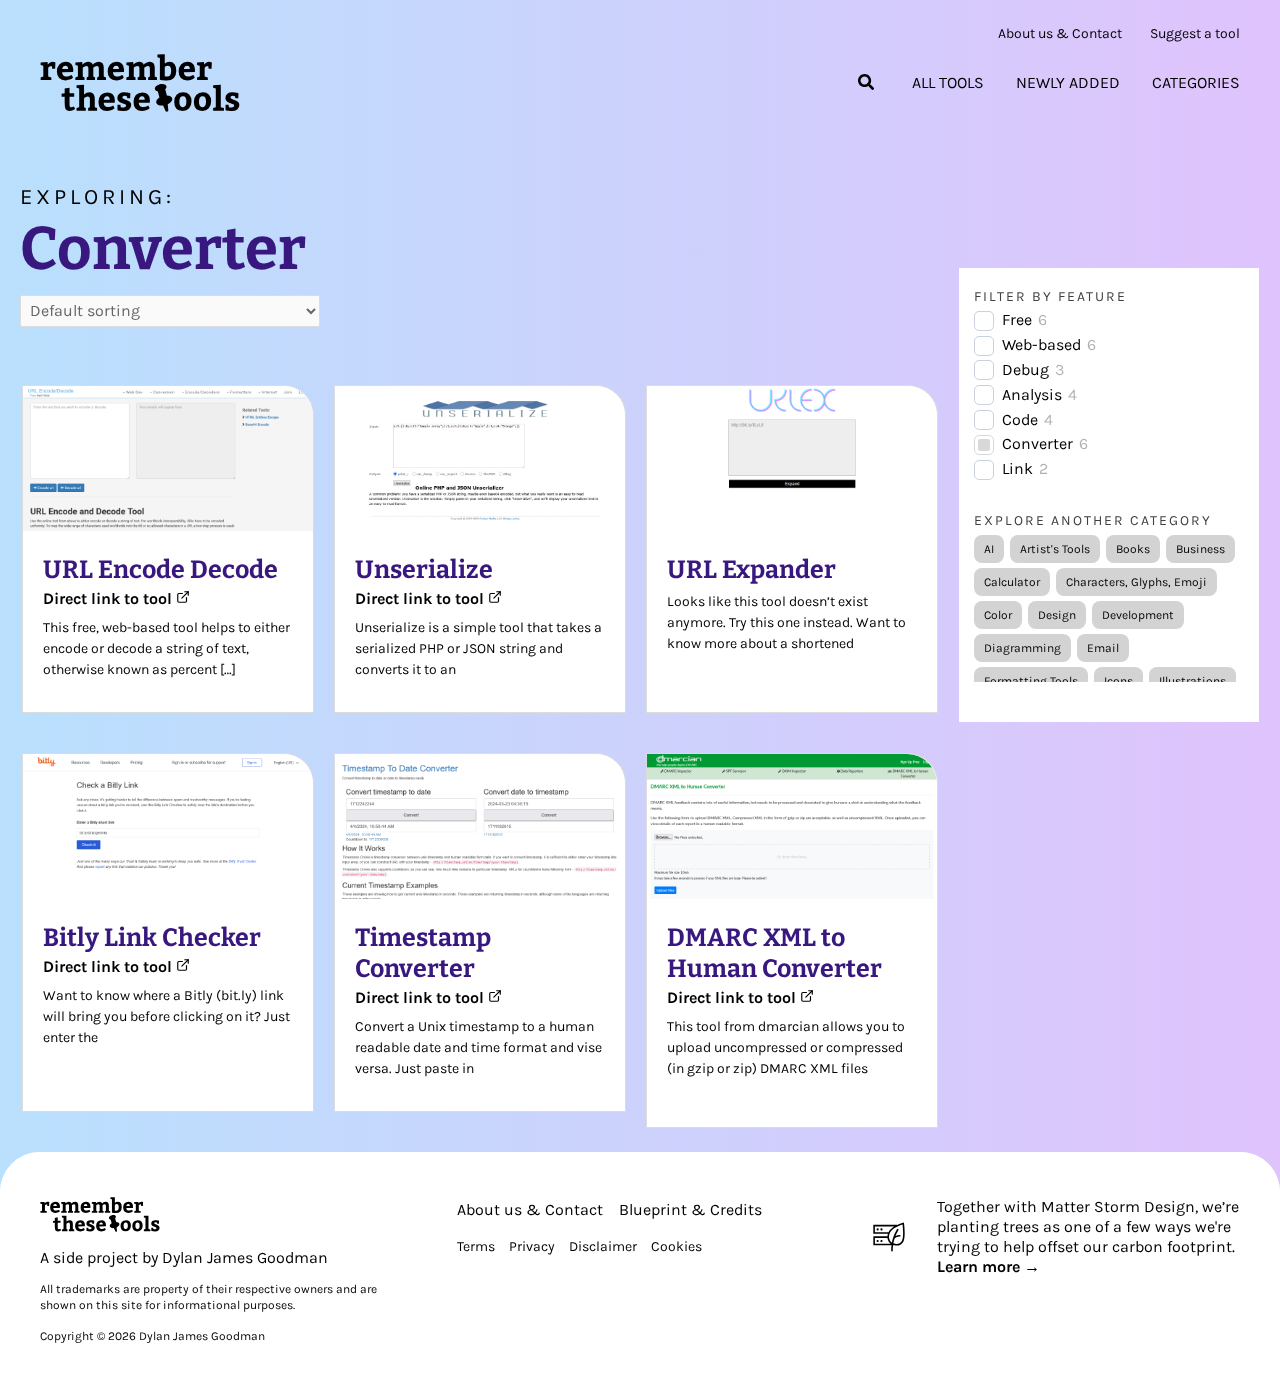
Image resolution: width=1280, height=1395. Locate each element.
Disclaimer (603, 1246)
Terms (476, 1246)
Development (1138, 615)
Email (1103, 648)
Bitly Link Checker (152, 938)
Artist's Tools (1055, 549)
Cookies (676, 1246)
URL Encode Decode (160, 570)
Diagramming (1022, 648)
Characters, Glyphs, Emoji (1136, 582)
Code (1020, 419)
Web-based (1041, 344)
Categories (1196, 83)
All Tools (948, 83)
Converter (1037, 443)
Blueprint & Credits (690, 1209)
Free (1017, 319)
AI (989, 549)
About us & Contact (1060, 34)
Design (1057, 615)
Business (1200, 549)
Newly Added (1068, 83)
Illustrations (1192, 681)
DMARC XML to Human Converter (774, 953)
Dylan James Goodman (245, 1257)
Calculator (1012, 582)
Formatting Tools (1031, 681)
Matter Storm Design (1118, 1206)
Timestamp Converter (423, 953)
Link (1017, 468)
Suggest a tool (1195, 34)
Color (998, 615)
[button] (867, 83)
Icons (1118, 681)
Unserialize (424, 570)
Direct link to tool (109, 598)
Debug (1025, 369)
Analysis (1032, 394)
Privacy (532, 1246)
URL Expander (751, 570)
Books (1133, 549)
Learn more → (988, 1266)
